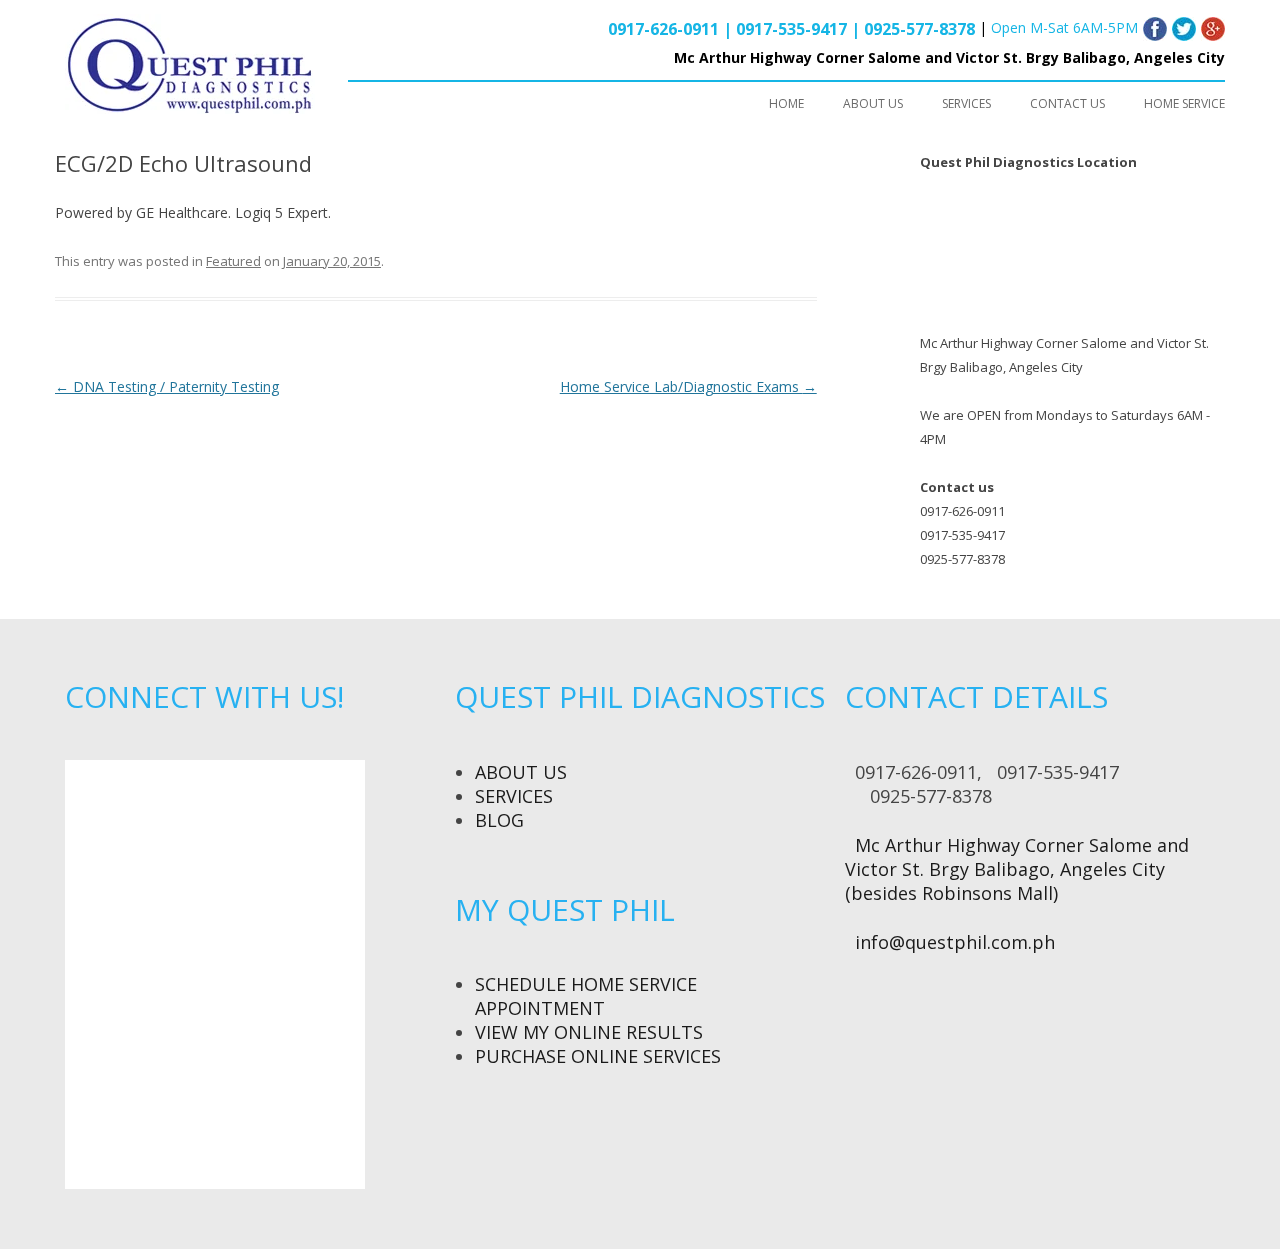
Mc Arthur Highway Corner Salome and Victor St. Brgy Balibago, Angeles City (949, 57)
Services (514, 796)
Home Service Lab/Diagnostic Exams (688, 386)
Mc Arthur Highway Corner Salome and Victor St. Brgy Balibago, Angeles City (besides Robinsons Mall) (1017, 869)
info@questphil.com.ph (955, 942)
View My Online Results (589, 1032)
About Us (521, 772)
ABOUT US (873, 103)
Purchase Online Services (598, 1056)
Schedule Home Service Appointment (586, 996)
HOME (786, 103)
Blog (499, 820)
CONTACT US (1067, 103)
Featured (233, 261)
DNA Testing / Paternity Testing (167, 386)
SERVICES (966, 103)
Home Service (1184, 103)
